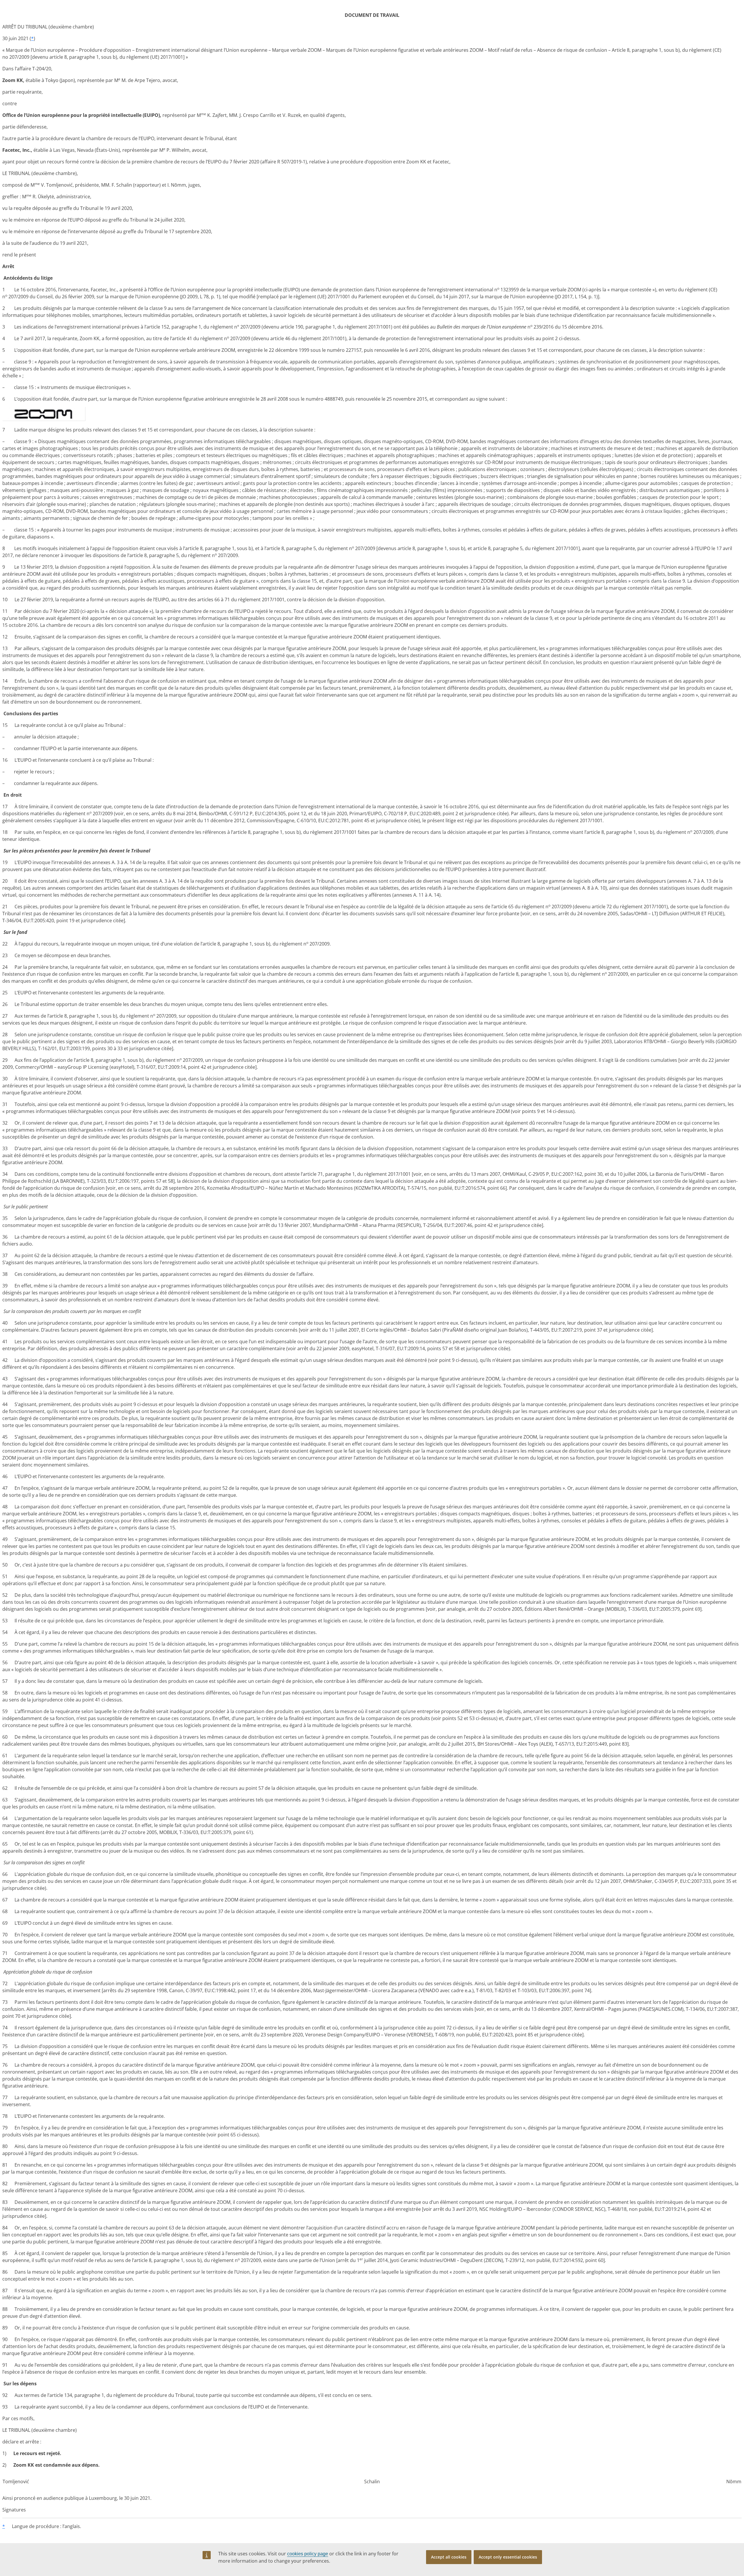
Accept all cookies (449, 2557)
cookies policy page (308, 2554)
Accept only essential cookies (508, 2557)
